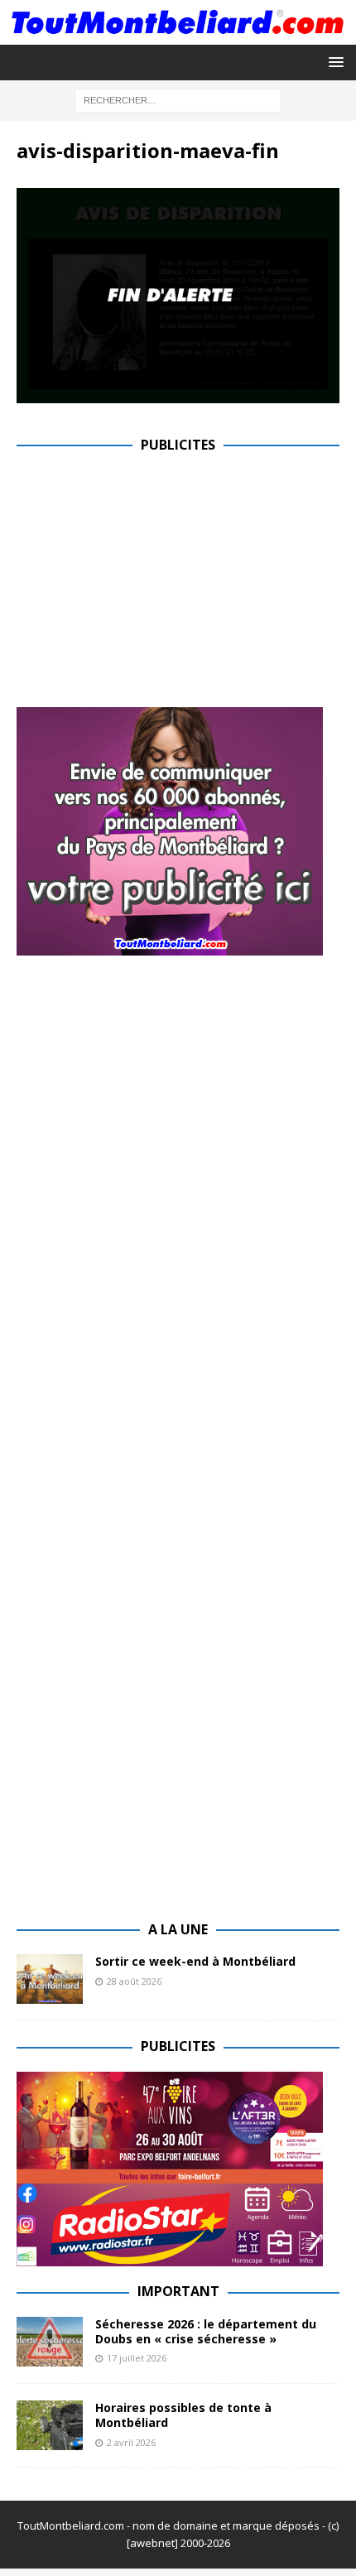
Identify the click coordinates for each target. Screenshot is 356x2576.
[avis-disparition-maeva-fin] (178, 393)
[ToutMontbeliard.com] (178, 34)
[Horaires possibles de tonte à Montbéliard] (50, 2425)
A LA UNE (178, 1929)
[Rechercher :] (178, 99)
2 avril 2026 (131, 2442)
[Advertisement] (156, 586)
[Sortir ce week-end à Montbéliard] (50, 1979)
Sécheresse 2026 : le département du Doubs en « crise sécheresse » (206, 2331)
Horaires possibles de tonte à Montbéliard (183, 2415)
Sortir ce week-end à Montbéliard (195, 1961)
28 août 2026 (134, 1981)
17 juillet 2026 (137, 2358)
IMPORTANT (178, 2291)
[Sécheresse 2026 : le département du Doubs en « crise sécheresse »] (50, 2342)
